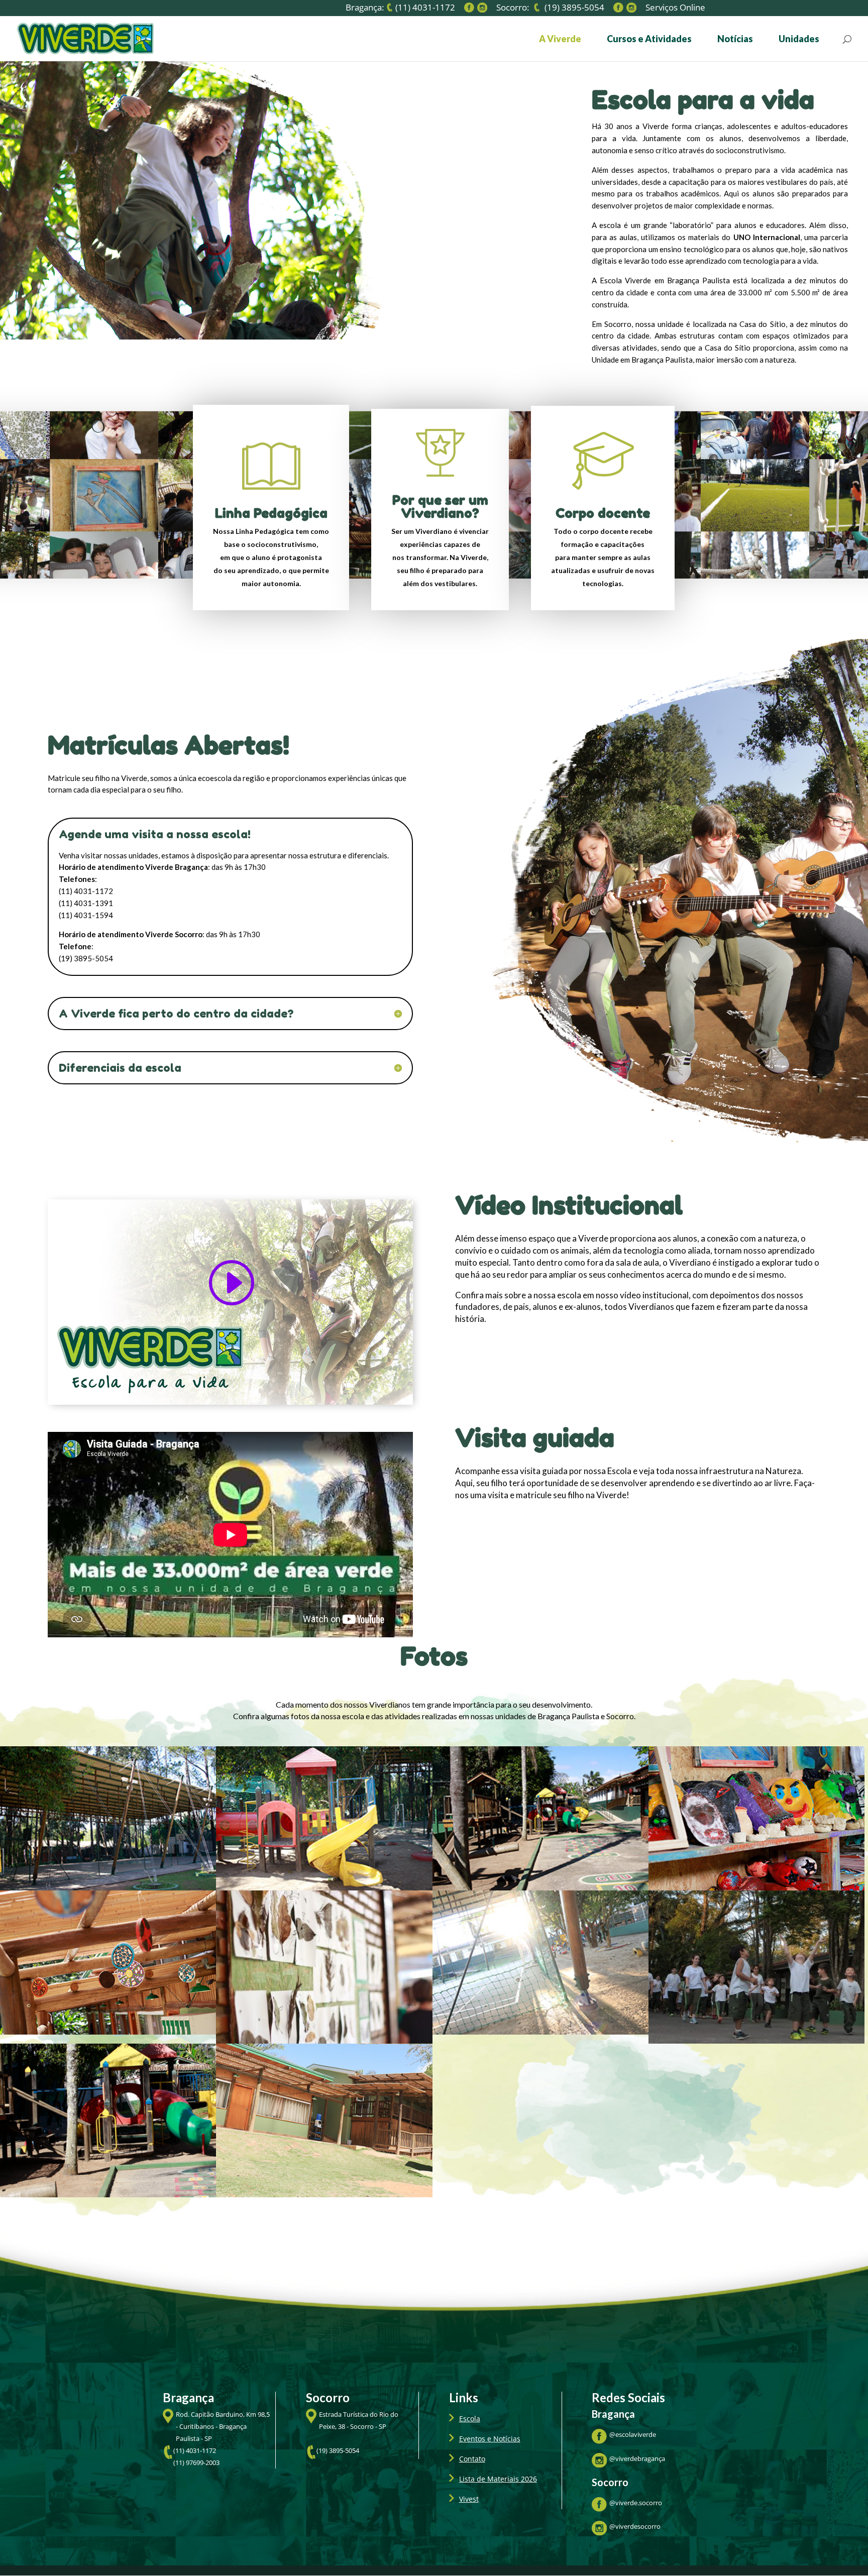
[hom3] (324, 1888)
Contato (472, 2459)
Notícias (735, 40)
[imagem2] (324, 2195)
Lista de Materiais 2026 (498, 2479)
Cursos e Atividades (649, 40)
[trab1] (324, 2041)
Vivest (469, 2499)
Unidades (799, 40)
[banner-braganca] (756, 2041)
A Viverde (560, 40)
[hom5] (540, 2032)
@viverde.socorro (636, 2503)
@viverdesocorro (635, 2526)
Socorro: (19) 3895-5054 (550, 8)
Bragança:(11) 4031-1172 (400, 8)
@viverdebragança (637, 2458)
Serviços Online (675, 9)
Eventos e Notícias (490, 2439)
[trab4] (108, 2032)
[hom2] (108, 1888)
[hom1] (540, 1888)
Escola (470, 2419)
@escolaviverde (633, 2434)
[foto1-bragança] (108, 2195)
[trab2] (756, 1888)
